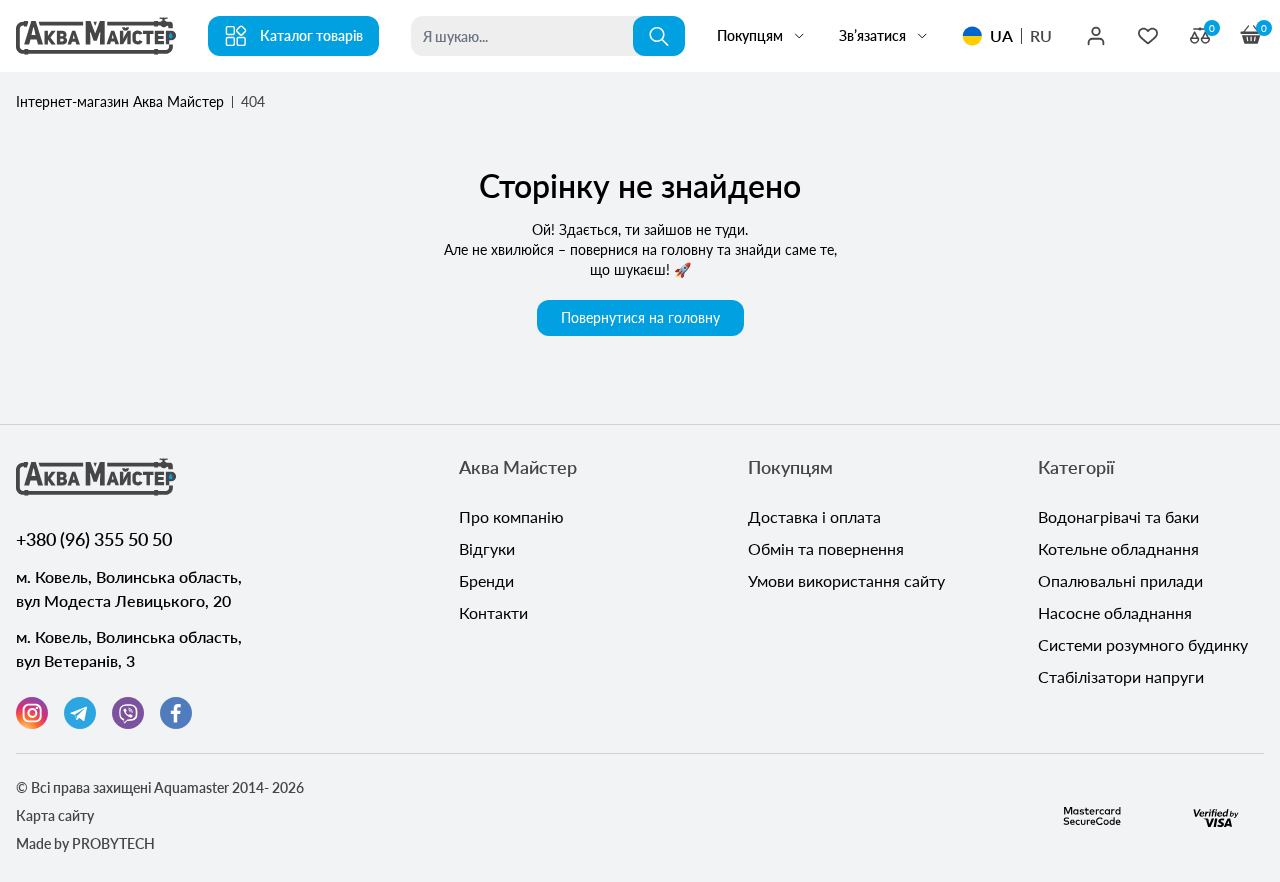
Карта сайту (55, 815)
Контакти (493, 612)
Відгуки (487, 548)
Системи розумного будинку (1143, 644)
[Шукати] (659, 36)
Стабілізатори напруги (1121, 676)
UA (1001, 35)
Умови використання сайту (846, 580)
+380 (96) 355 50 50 (94, 539)
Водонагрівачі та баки (1118, 516)
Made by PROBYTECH (85, 843)
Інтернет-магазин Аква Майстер (120, 101)
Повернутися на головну (640, 317)
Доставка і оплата (814, 516)
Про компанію (511, 516)
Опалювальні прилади (1120, 580)
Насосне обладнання (1115, 612)
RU (1041, 35)
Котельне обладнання (1118, 548)
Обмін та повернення (826, 548)
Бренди (486, 580)
